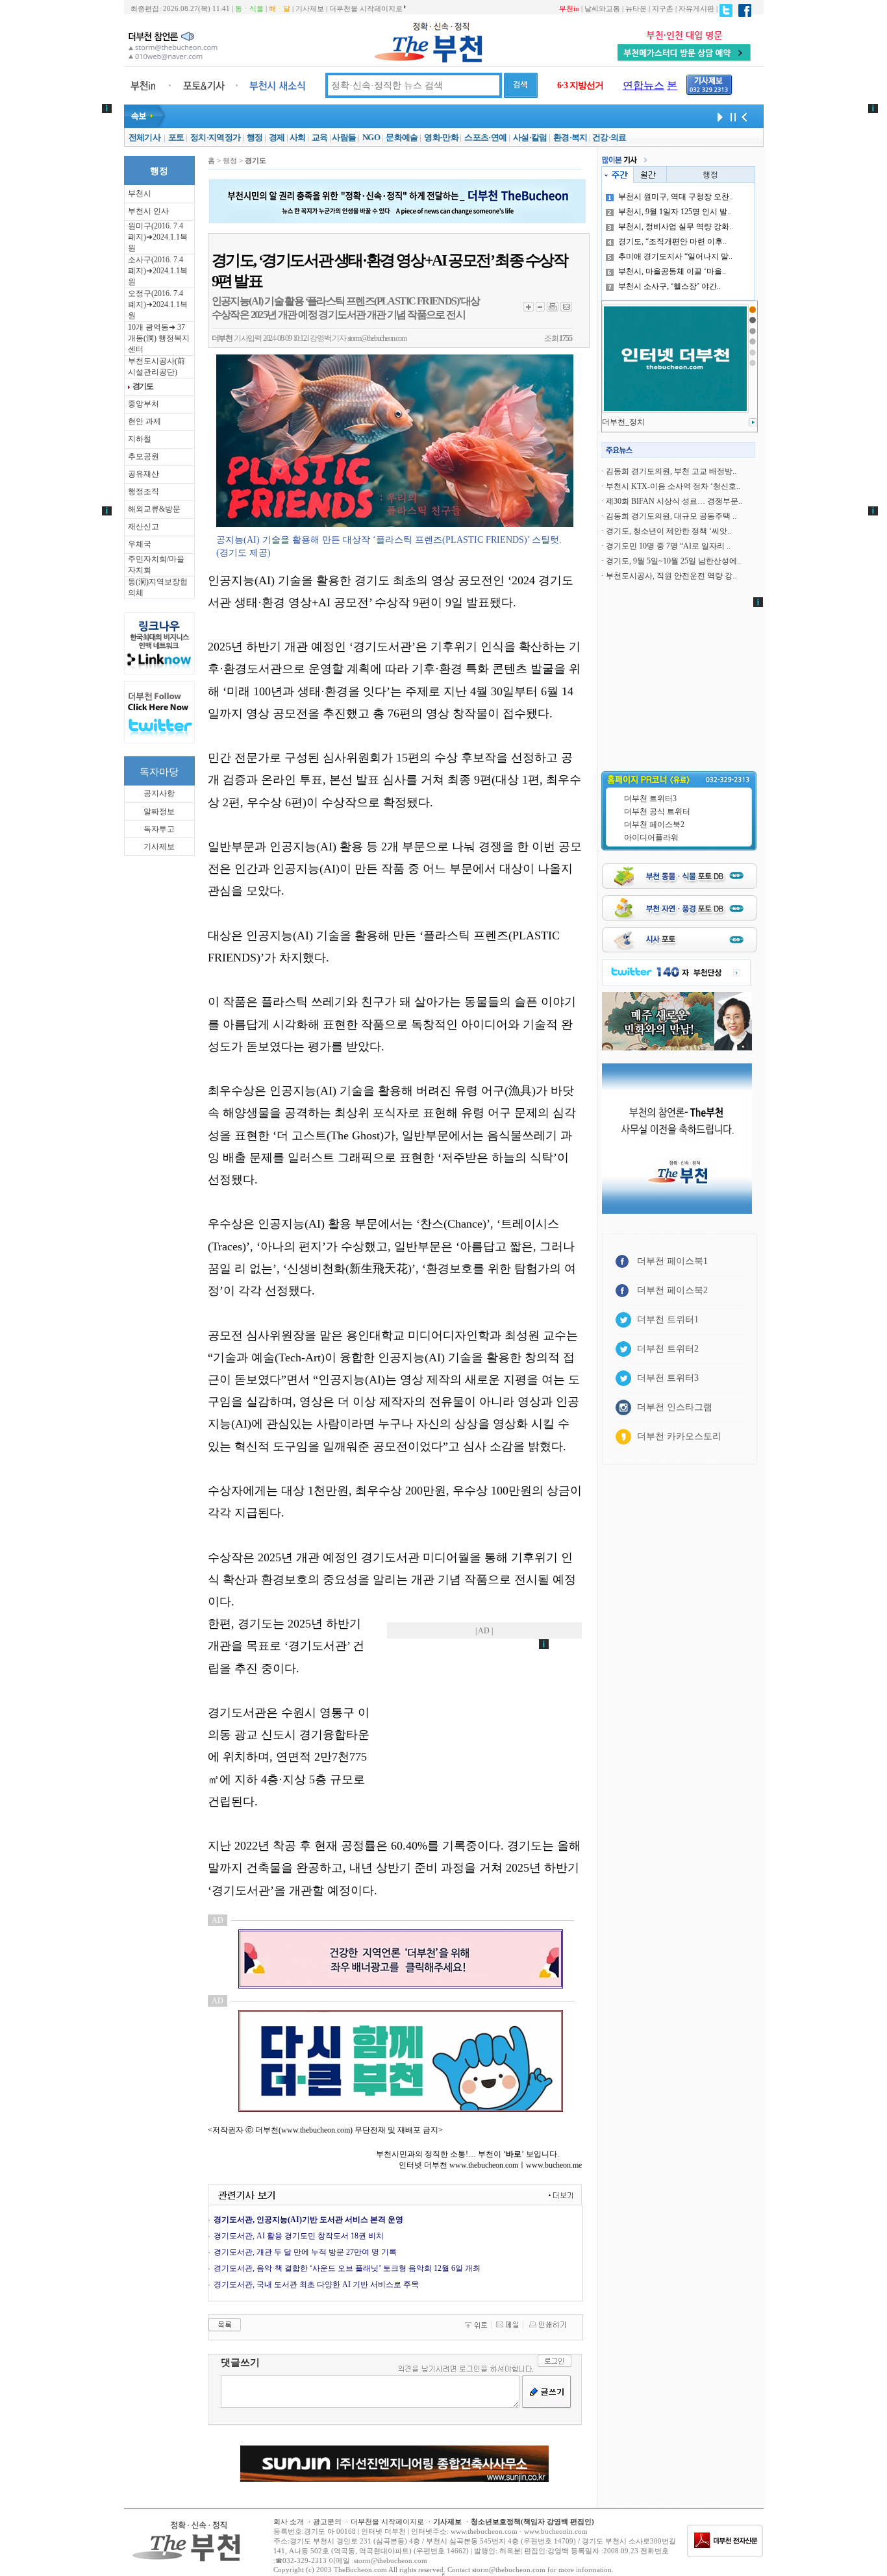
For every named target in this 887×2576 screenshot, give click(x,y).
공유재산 (144, 474)
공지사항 (159, 793)
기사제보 (310, 8)
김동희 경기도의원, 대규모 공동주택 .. (671, 516)
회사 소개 (289, 2521)
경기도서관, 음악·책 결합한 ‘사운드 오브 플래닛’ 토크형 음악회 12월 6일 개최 (347, 2268)
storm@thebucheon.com (377, 338)
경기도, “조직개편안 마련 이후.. (672, 241)
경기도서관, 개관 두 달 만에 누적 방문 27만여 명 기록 (305, 2252)
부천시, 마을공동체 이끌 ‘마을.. (672, 271)
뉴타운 (636, 8)
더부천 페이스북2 (654, 824)
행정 (255, 137)
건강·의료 (609, 137)
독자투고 (159, 829)
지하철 (140, 439)
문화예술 (402, 137)
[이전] (744, 116)
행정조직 (144, 491)
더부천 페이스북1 (672, 1261)
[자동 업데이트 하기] (718, 116)
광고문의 (327, 2521)
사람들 (344, 137)
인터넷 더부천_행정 (636, 422)
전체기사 (144, 137)
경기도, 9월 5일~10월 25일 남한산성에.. (673, 561)
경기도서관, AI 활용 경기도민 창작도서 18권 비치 (299, 2236)
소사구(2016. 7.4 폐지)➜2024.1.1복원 (158, 271)
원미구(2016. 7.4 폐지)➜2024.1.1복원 (158, 237)
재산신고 (144, 526)
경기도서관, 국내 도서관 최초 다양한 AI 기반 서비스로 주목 (316, 2285)
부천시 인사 (148, 211)
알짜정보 (159, 811)
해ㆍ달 (280, 8)
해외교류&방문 (154, 509)
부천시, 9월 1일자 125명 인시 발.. (675, 212)
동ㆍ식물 (249, 8)
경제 (277, 137)
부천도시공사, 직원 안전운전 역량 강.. (671, 576)
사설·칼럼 (530, 137)
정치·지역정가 (215, 137)
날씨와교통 (602, 8)
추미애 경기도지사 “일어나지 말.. (675, 256)
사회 (298, 137)
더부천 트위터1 (668, 1319)
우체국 (140, 544)
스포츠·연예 (485, 137)
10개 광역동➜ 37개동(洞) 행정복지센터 (159, 338)
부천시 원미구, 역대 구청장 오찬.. (676, 197)
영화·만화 (441, 137)
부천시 (140, 193)
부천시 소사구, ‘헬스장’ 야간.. (669, 286)
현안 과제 (144, 421)
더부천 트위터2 (668, 1349)
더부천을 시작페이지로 (366, 8)
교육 (320, 137)
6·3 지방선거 (580, 85)
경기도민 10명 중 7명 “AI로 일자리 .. (668, 546)
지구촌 (663, 8)
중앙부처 (144, 404)
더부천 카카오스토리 (679, 1436)
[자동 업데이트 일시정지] (731, 116)
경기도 (143, 386)
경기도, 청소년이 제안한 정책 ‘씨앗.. (668, 531)
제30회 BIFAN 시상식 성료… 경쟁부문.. (674, 501)
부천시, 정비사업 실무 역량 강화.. (676, 227)
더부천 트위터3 (650, 799)
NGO (371, 137)
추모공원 (144, 456)
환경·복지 (570, 137)
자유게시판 (696, 8)
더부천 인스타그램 (675, 1407)
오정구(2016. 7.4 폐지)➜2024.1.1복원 (158, 304)
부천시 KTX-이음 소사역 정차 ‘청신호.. (673, 486)
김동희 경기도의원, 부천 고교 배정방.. (671, 471)
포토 (176, 137)
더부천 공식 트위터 (657, 811)
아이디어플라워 (651, 837)
